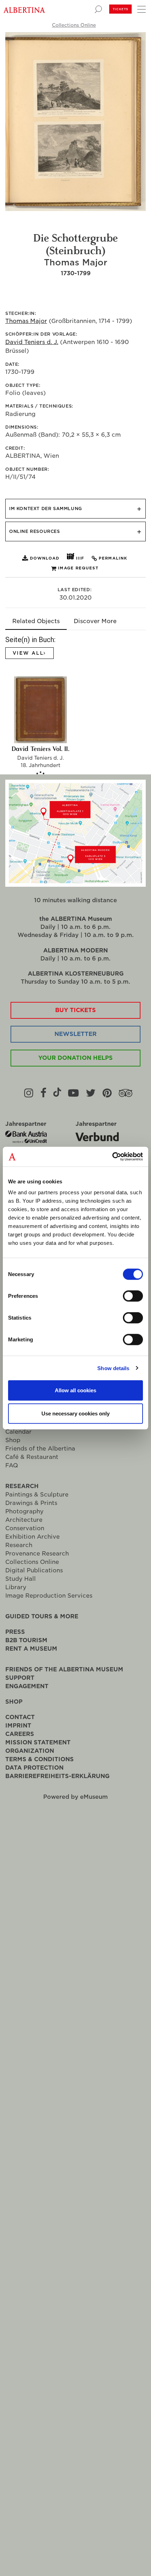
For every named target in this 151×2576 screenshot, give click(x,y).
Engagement (27, 1686)
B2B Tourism (26, 1640)
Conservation (25, 1528)
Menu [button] (140, 9)
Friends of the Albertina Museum (64, 1669)
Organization (30, 1751)
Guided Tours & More (42, 1616)
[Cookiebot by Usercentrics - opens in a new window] (112, 1157)
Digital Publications (34, 1570)
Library (16, 1587)
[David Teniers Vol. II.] (40, 710)
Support (20, 1678)
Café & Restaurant (32, 1457)
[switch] (133, 1296)
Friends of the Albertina (40, 1449)
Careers (20, 1734)
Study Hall (21, 1579)
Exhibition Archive (32, 1537)
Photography (24, 1511)
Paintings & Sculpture (37, 1495)
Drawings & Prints (31, 1503)
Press (15, 1632)
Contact (20, 1717)
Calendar (18, 1432)
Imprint (18, 1726)
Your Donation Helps (75, 1058)
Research (22, 1486)
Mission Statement (38, 1742)
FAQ (12, 1465)
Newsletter (75, 1034)
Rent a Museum (31, 1649)
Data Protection (34, 1768)
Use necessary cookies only (75, 1413)
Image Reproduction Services (49, 1596)
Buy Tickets (75, 1010)
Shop (13, 1440)
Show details (113, 1368)
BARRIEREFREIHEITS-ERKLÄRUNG (57, 1776)
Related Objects (36, 621)
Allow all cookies (75, 1390)
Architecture (24, 1520)
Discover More (95, 621)
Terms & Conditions (40, 1759)
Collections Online (74, 25)
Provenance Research (37, 1554)
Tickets (120, 9)
